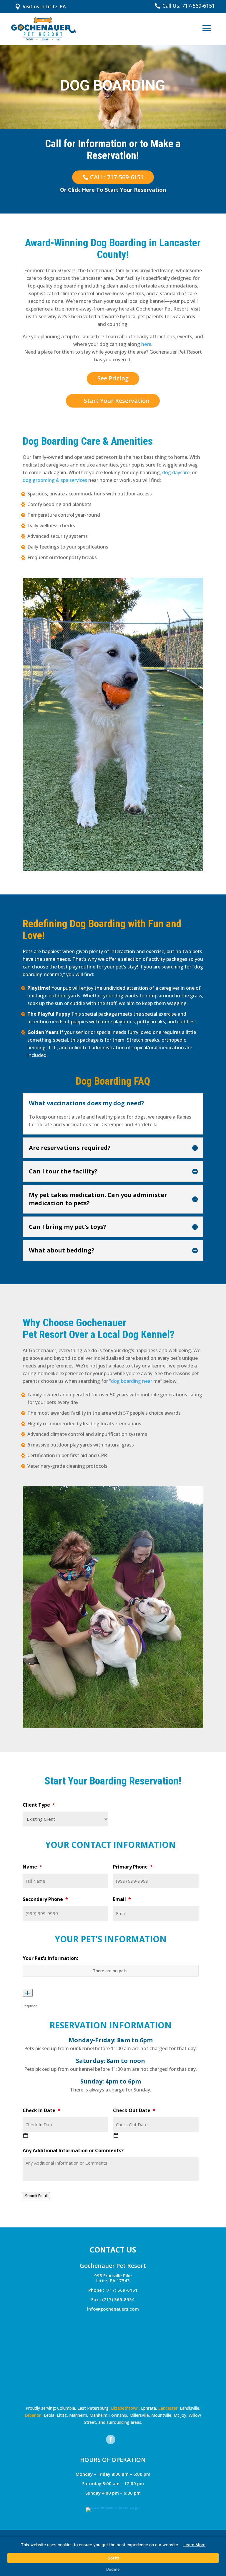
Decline (113, 2569)
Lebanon (33, 2415)
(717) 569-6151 (122, 2290)
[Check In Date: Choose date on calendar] (26, 2135)
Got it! (113, 2558)
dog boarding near (132, 1381)
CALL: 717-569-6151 (117, 177)
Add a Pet (28, 1993)
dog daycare (176, 472)
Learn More (194, 2545)
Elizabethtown (125, 2408)
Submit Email (36, 2196)
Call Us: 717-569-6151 (189, 6)
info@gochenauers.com (113, 2309)
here (146, 344)
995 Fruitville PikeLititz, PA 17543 (113, 2278)
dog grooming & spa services (55, 480)
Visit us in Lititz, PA (44, 6)
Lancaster (168, 2408)
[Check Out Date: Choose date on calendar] (116, 2135)
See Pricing (113, 378)
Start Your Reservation (117, 401)
